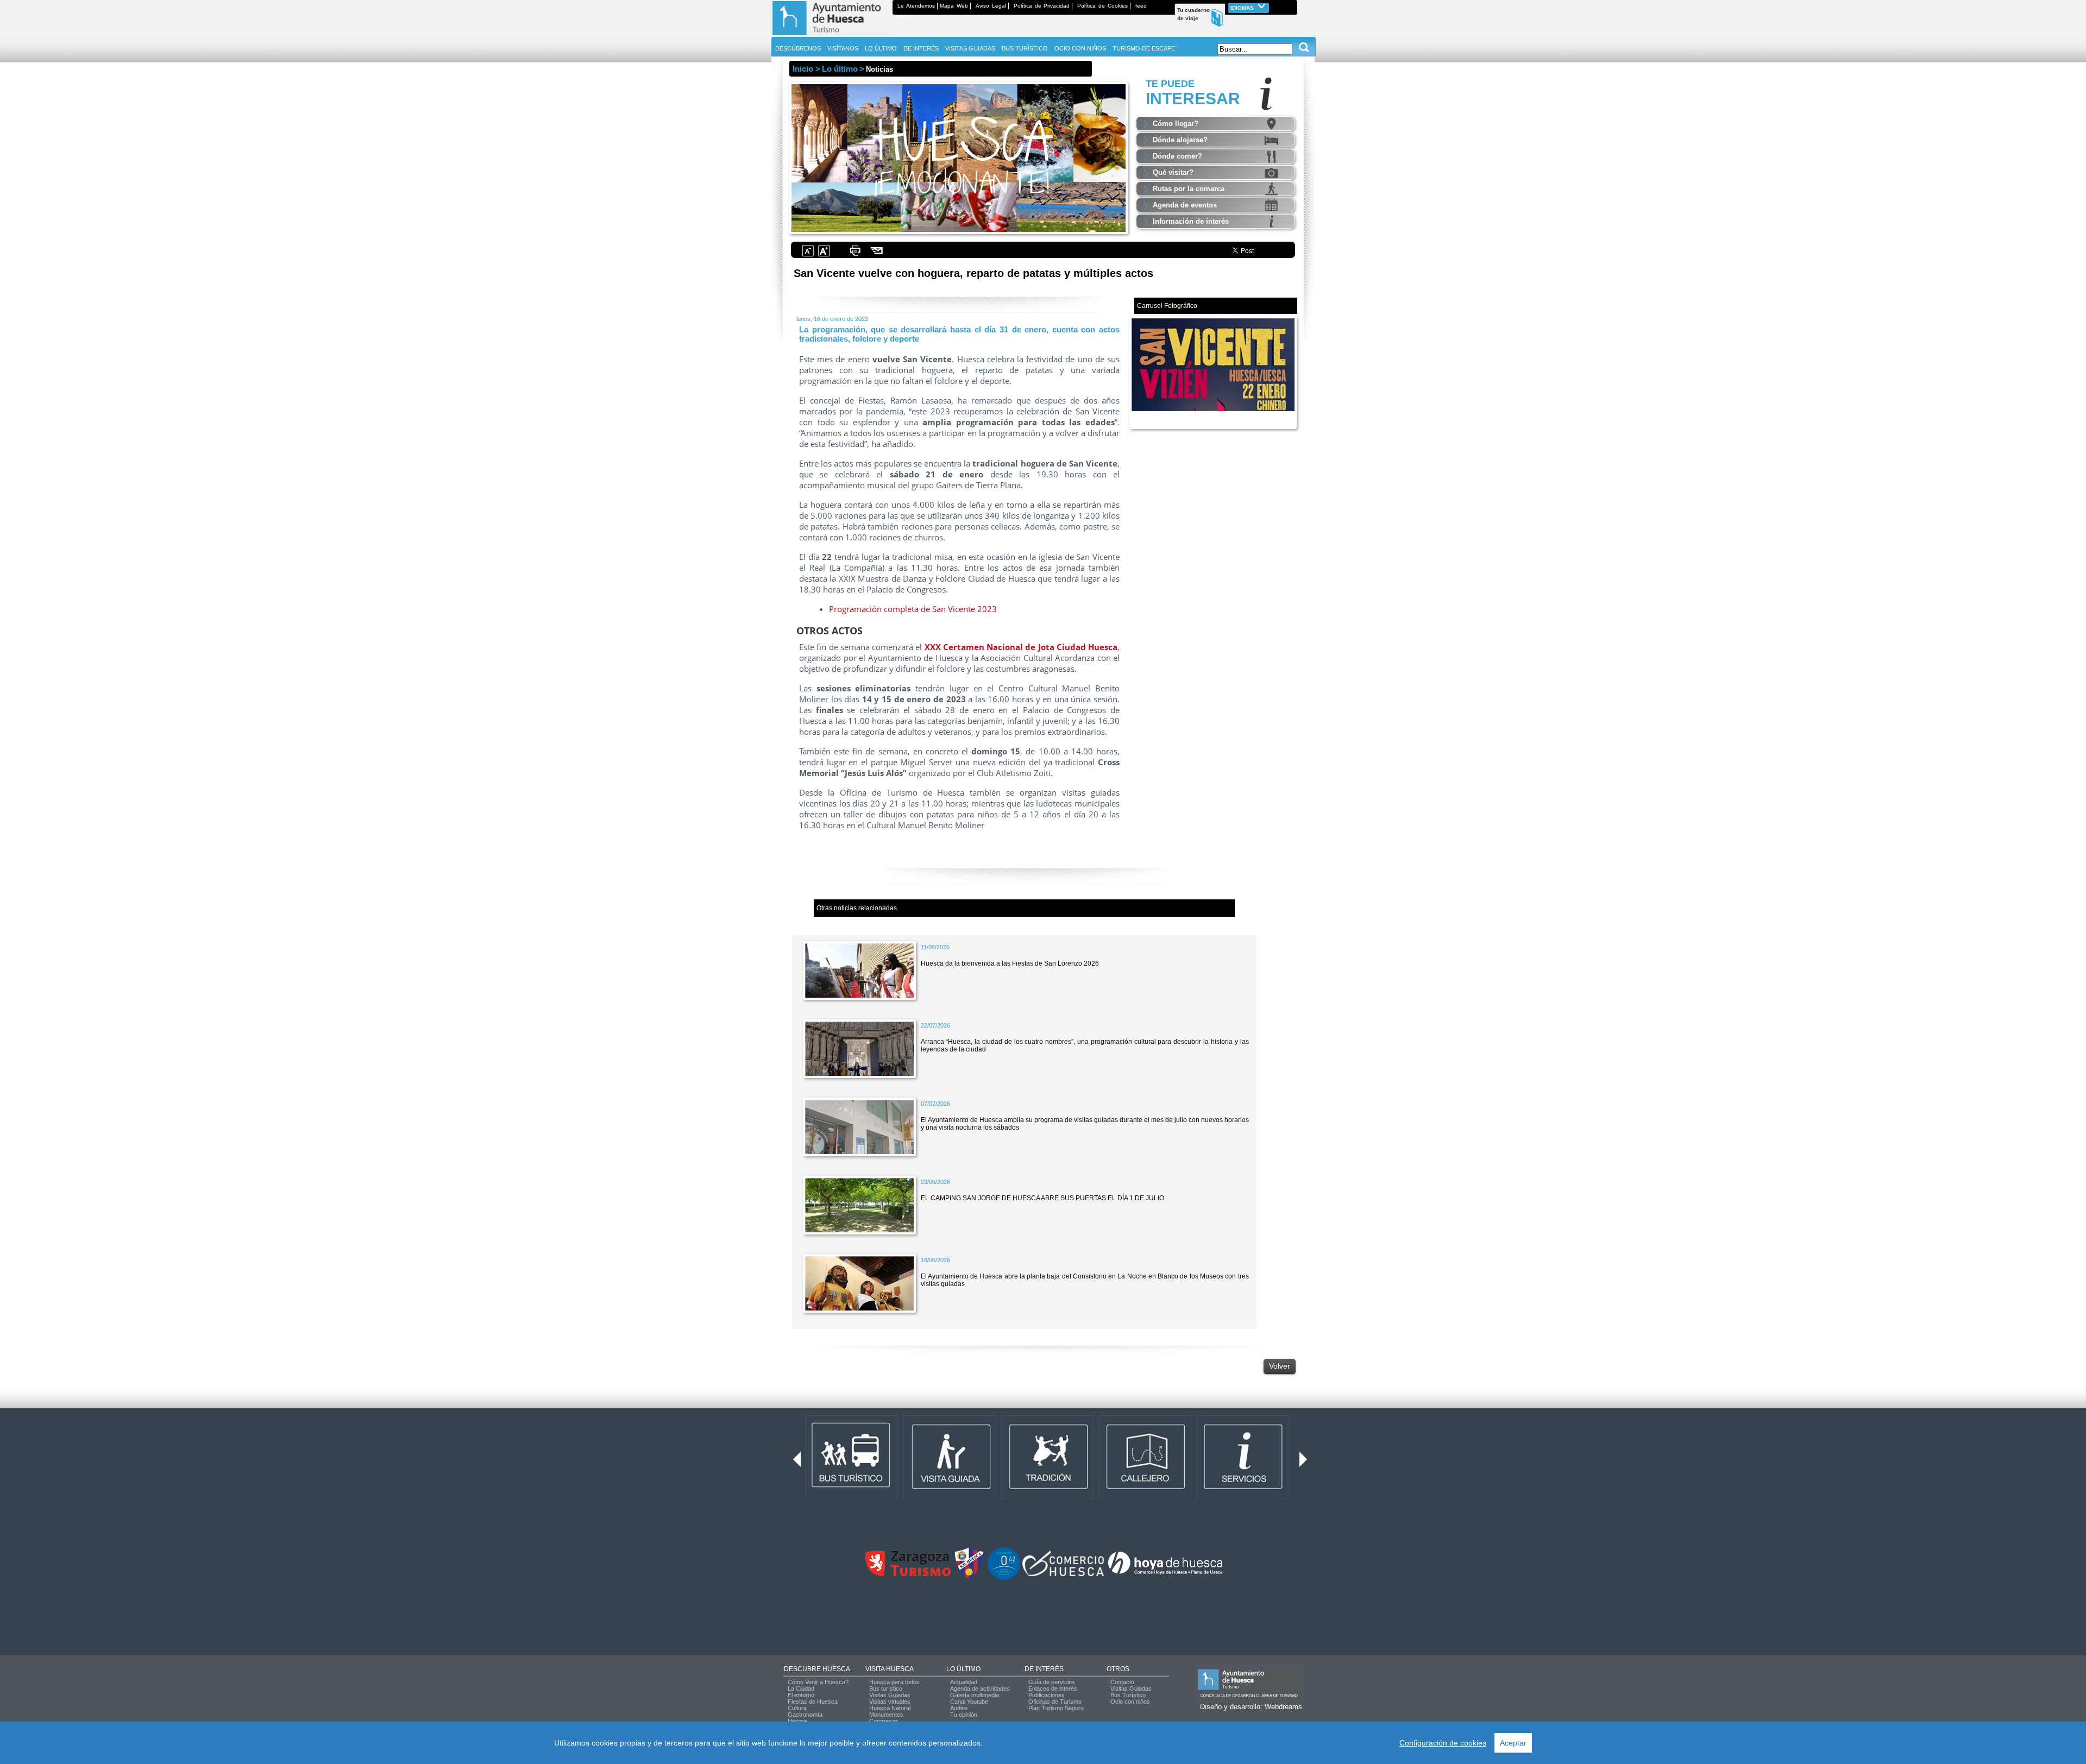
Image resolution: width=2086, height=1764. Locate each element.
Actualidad (964, 1682)
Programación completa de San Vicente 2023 (913, 609)
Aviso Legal (991, 6)
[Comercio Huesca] (1063, 1574)
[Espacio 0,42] (1004, 1578)
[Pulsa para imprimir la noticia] (855, 255)
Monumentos (886, 1715)
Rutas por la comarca (1189, 189)
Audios (959, 1708)
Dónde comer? (1177, 156)
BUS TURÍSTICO (1025, 48)
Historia (798, 1721)
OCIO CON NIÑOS (1080, 48)
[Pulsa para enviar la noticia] (877, 255)
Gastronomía (805, 1715)
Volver (1280, 1366)
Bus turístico (886, 1689)
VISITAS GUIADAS (970, 48)
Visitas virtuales (890, 1702)
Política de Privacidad (1042, 6)
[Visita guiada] (950, 1497)
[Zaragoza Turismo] (908, 1574)
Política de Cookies (1102, 6)
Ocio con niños (1130, 1702)
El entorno (801, 1695)
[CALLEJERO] (1145, 1497)
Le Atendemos (916, 6)
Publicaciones (1047, 1695)
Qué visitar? (1173, 172)
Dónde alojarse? (1180, 140)
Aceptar (1513, 1743)
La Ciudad (801, 1689)
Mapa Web (954, 6)
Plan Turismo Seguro (1056, 1708)
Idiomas (1243, 8)
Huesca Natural (890, 1708)
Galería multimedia (975, 1695)
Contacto (1122, 1682)
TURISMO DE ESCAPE (1144, 48)
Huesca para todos (894, 1682)
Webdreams (1283, 1707)
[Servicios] (1243, 1497)
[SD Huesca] (969, 1578)
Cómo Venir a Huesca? (818, 1682)
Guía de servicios (1052, 1682)
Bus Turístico (1128, 1695)
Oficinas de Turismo (1055, 1702)
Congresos (884, 1721)
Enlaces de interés (1053, 1689)
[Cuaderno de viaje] (1292, 6)
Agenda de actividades (980, 1689)
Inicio (803, 69)
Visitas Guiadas (890, 1695)
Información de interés (1191, 221)
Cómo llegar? (1176, 124)
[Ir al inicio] (832, 35)
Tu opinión (964, 1715)
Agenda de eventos (1185, 205)
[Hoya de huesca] (1165, 1574)
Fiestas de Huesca (813, 1702)
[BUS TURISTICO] (852, 1497)
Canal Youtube (969, 1702)
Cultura (797, 1708)
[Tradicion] (1047, 1497)
